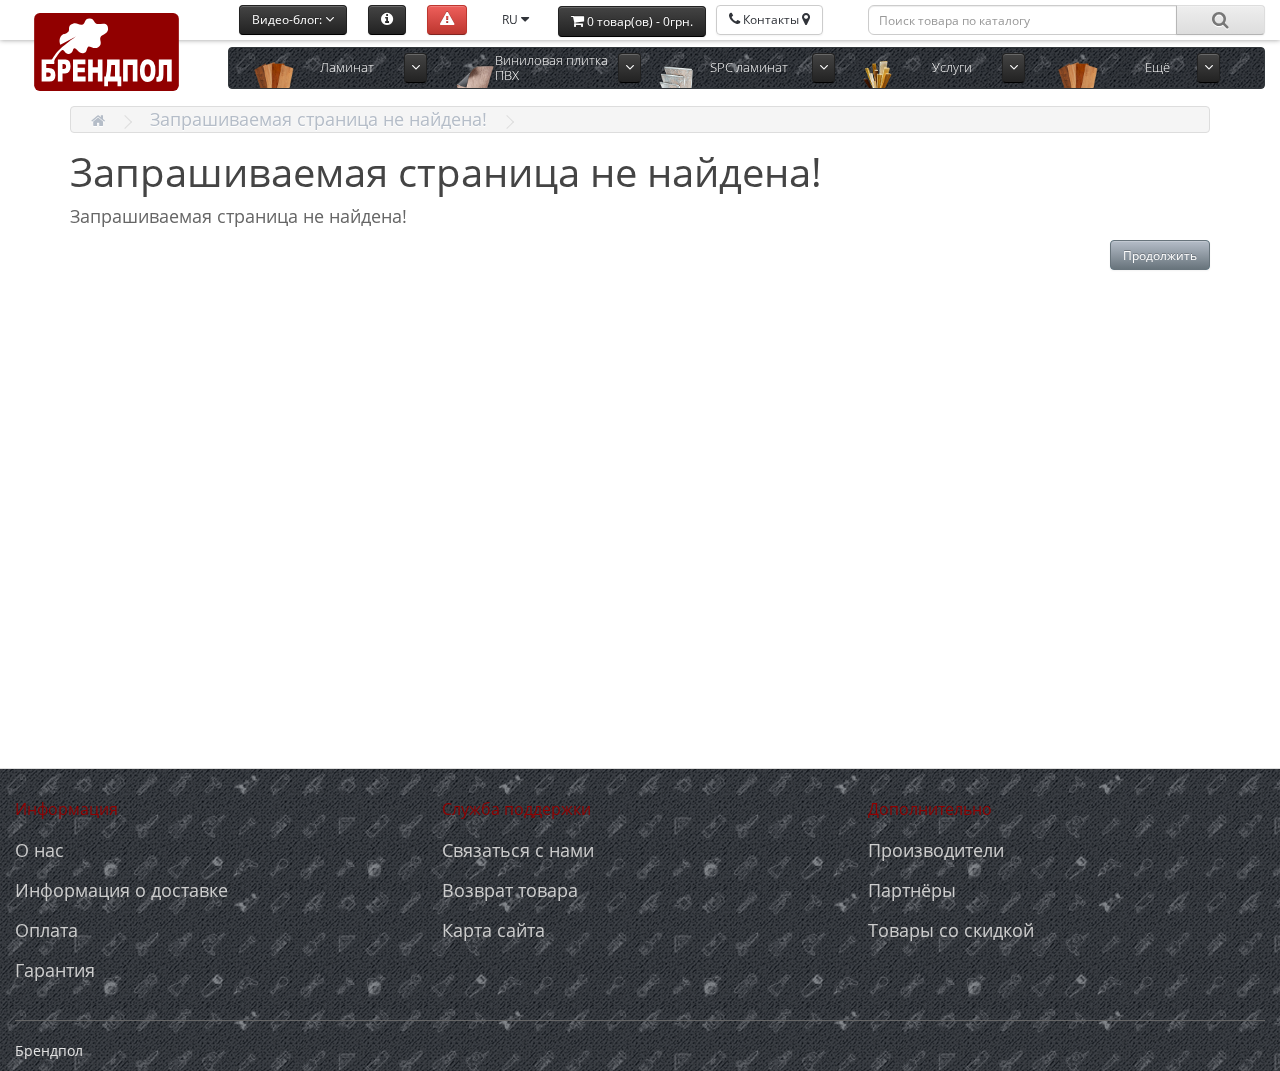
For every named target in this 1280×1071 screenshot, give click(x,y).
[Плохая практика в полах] (447, 20)
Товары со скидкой (951, 930)
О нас (39, 850)
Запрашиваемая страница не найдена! (318, 119)
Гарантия (55, 970)
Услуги (952, 67)
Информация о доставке (121, 890)
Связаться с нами (518, 850)
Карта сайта (493, 930)
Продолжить (1160, 255)
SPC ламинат (749, 67)
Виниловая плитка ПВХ (551, 67)
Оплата (46, 930)
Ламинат (347, 67)
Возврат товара (510, 890)
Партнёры (912, 890)
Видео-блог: (288, 19)
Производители (936, 850)
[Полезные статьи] (387, 20)
